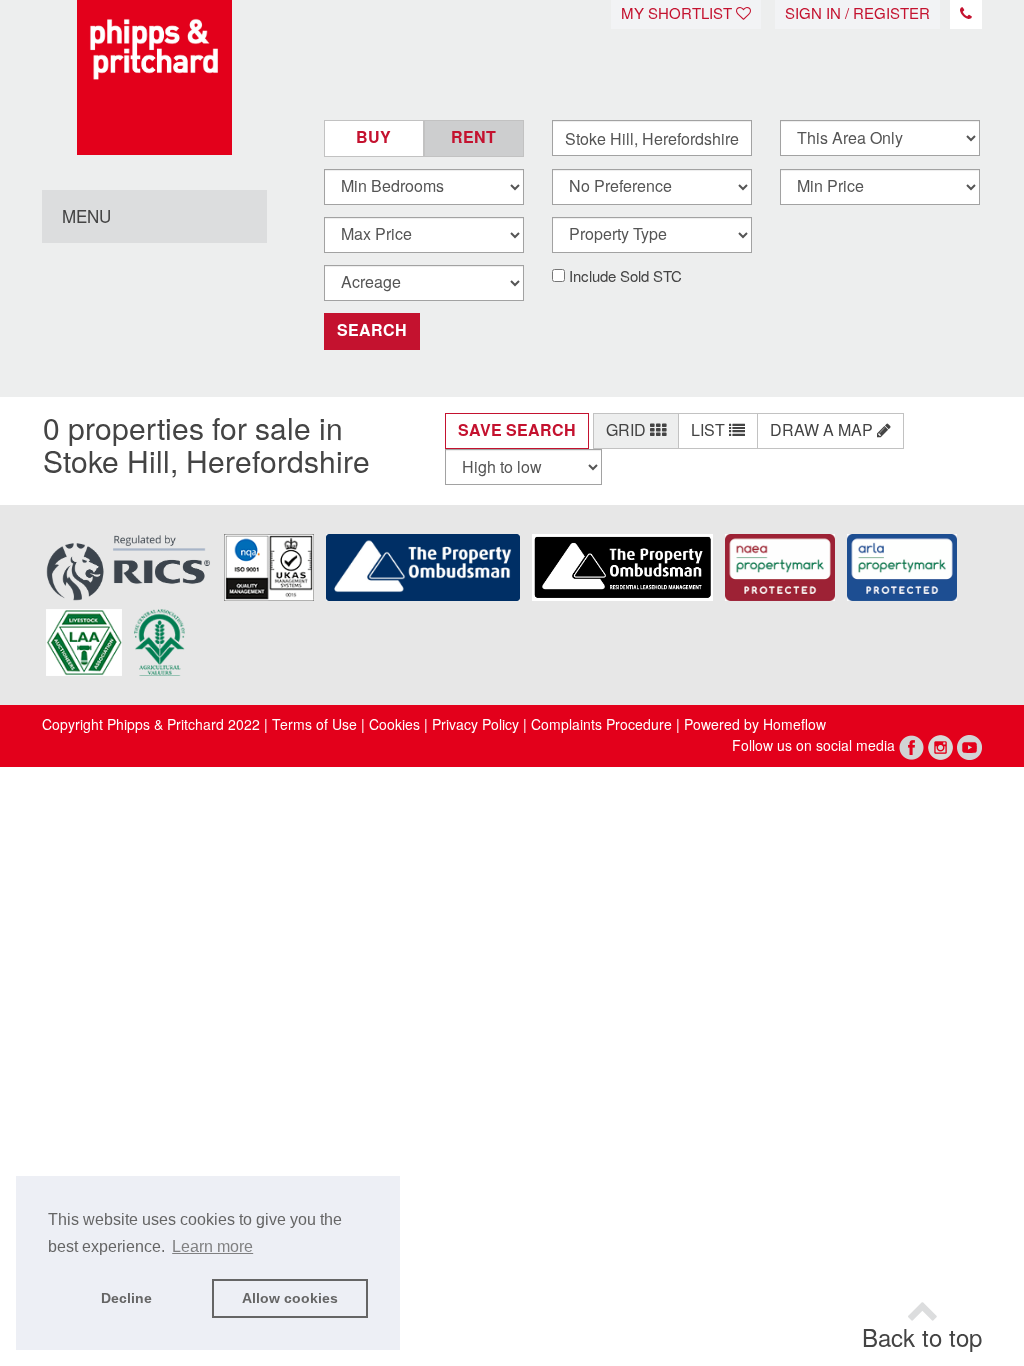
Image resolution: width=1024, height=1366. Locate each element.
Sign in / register (857, 14)
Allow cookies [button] (290, 1298)
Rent (473, 137)
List (710, 430)
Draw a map (823, 430)
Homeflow (794, 725)
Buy (373, 137)
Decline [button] (126, 1298)
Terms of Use (314, 725)
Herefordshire (278, 462)
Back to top (922, 1339)
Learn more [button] (212, 1246)
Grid (628, 430)
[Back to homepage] (154, 77)
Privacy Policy (473, 725)
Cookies (394, 725)
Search (372, 330)
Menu (86, 217)
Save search (517, 430)
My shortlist (678, 14)
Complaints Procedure (601, 725)
